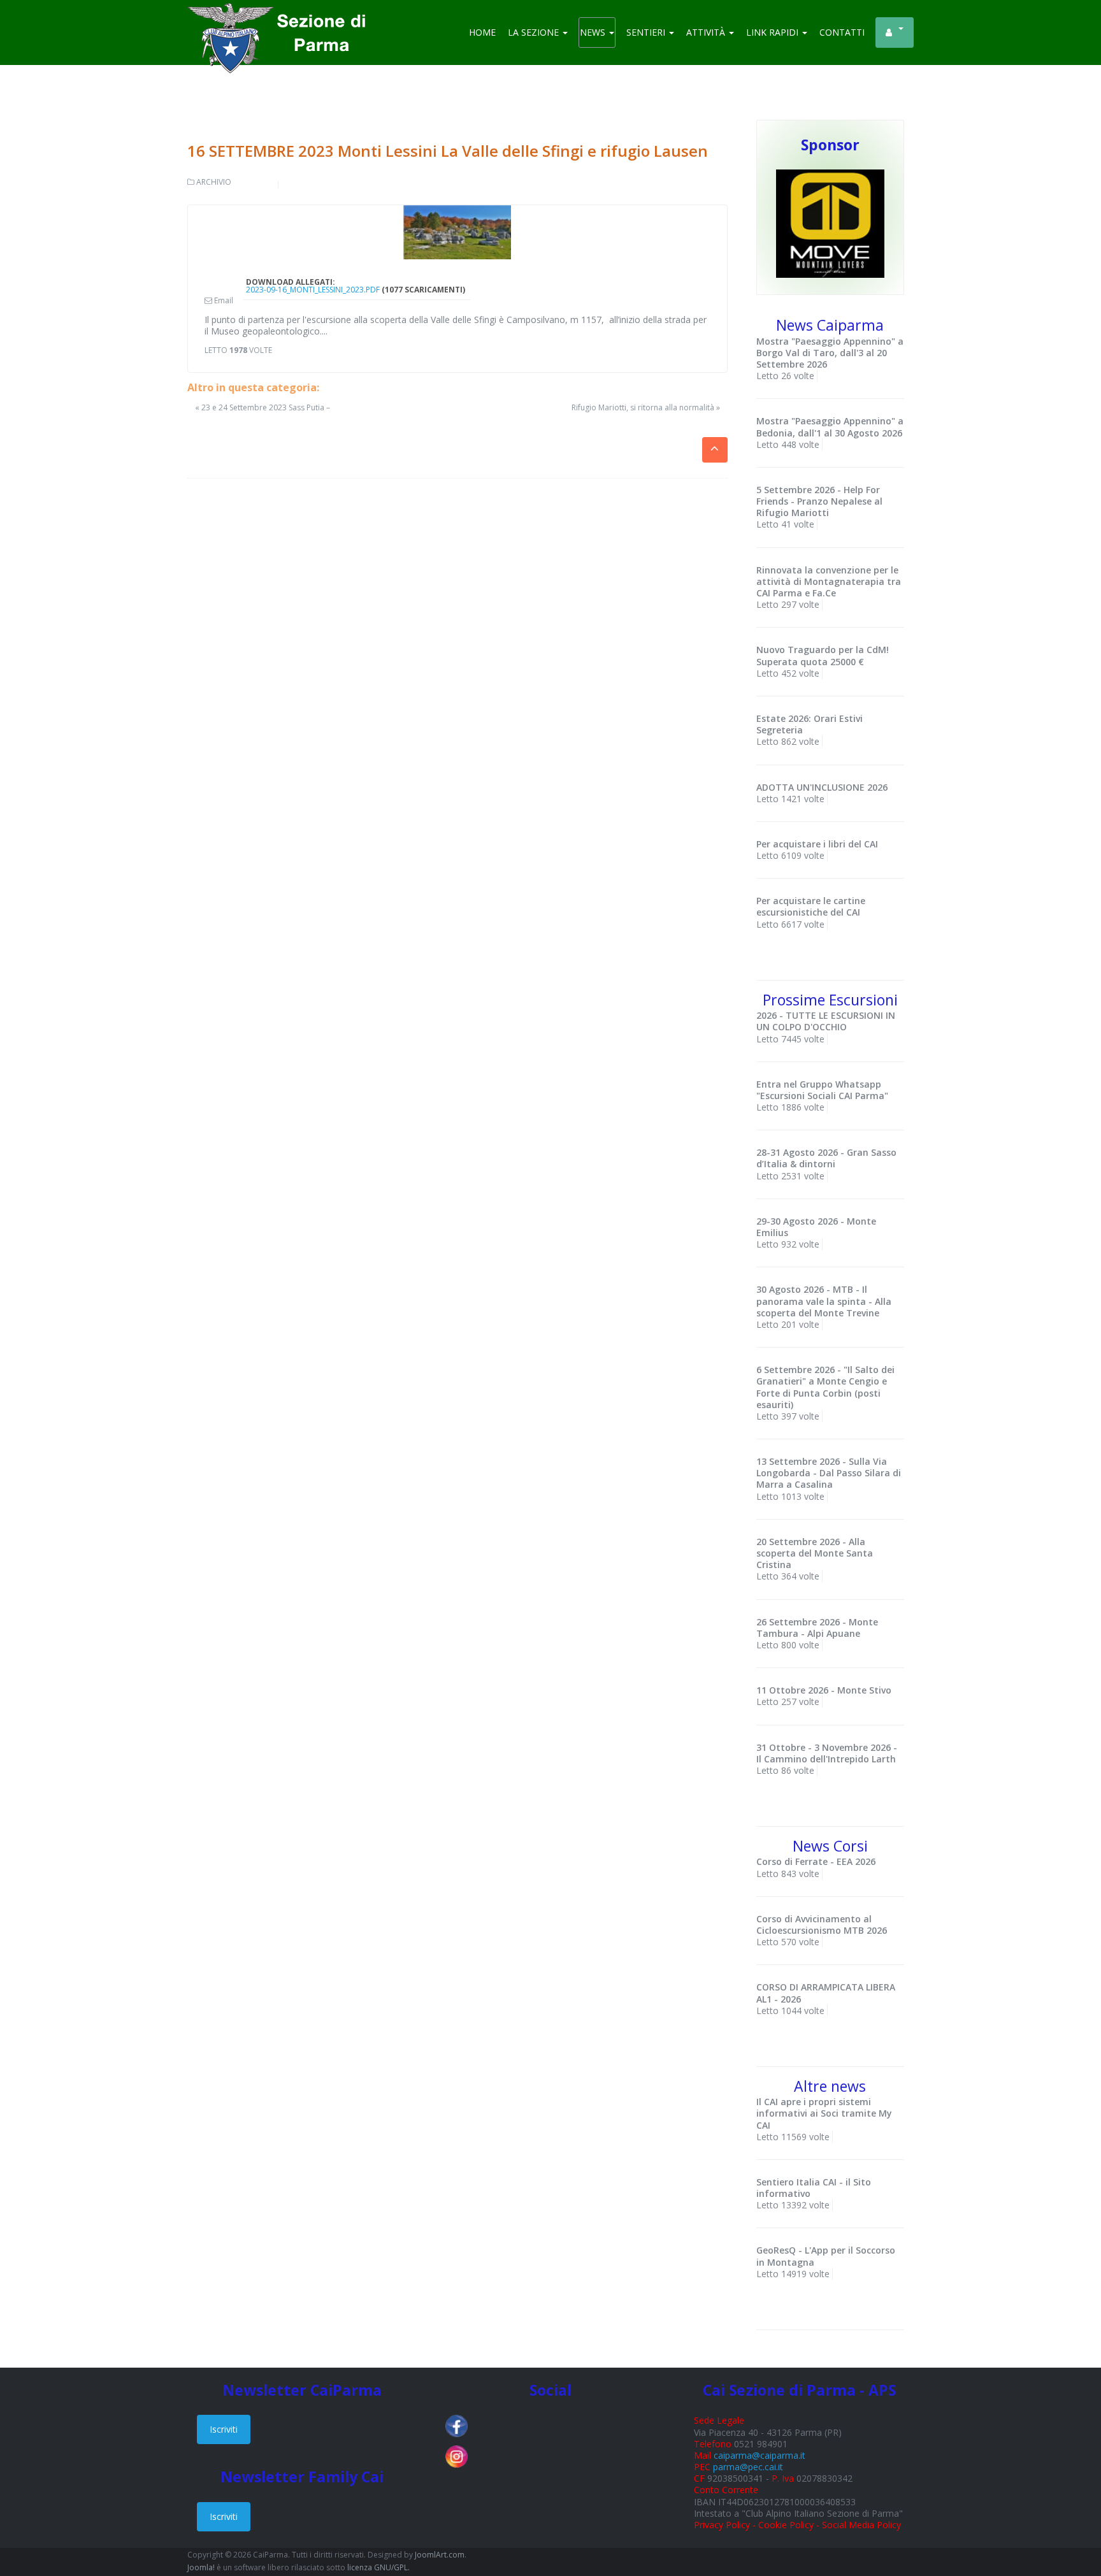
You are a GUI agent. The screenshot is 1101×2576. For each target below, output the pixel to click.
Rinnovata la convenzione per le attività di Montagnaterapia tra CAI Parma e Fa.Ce (829, 581)
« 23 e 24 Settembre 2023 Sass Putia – (263, 407)
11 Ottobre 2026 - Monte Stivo (824, 1690)
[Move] (830, 223)
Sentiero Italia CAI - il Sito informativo (814, 2188)
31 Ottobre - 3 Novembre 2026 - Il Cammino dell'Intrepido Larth (827, 1753)
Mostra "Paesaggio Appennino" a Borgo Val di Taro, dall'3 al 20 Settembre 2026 (830, 353)
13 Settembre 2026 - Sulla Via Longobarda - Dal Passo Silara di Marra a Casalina (829, 1473)
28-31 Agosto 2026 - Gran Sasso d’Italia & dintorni (826, 1158)
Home (482, 32)
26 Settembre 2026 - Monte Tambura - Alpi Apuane (817, 1628)
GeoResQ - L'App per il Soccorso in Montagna (826, 2256)
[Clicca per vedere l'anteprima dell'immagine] (457, 233)
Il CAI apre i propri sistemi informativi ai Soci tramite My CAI (824, 2113)
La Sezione (535, 32)
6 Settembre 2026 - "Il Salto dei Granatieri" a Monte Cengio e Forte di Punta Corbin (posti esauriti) (825, 1387)
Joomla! (201, 2567)
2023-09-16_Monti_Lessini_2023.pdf (313, 290)
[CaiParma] (283, 19)
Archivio (214, 182)
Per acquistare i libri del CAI (817, 844)
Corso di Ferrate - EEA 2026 (816, 1861)
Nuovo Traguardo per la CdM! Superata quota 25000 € (823, 655)
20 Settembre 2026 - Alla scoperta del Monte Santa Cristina (815, 1553)
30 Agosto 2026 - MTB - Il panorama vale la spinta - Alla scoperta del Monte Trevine (824, 1301)
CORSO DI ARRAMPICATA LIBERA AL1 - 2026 (826, 1993)
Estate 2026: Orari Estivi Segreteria (810, 724)
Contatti (842, 32)
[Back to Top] (1069, 2525)
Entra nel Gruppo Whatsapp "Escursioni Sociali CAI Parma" (822, 1090)
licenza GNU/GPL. (378, 2567)
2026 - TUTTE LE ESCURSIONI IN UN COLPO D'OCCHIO (826, 1021)
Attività (707, 32)
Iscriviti (224, 2429)
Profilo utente (895, 32)
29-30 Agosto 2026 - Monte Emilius (816, 1227)
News (594, 32)
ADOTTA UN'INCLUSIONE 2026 (822, 787)
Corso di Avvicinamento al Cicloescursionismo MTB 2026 (822, 1925)
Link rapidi (774, 32)
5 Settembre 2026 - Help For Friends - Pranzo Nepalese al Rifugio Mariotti (819, 501)
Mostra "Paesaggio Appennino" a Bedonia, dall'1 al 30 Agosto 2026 (830, 427)
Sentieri (647, 32)
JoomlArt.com (440, 2555)
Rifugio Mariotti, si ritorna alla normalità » (646, 408)
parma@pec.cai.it (748, 2467)
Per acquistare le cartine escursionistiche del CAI (811, 906)
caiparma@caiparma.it (759, 2455)
